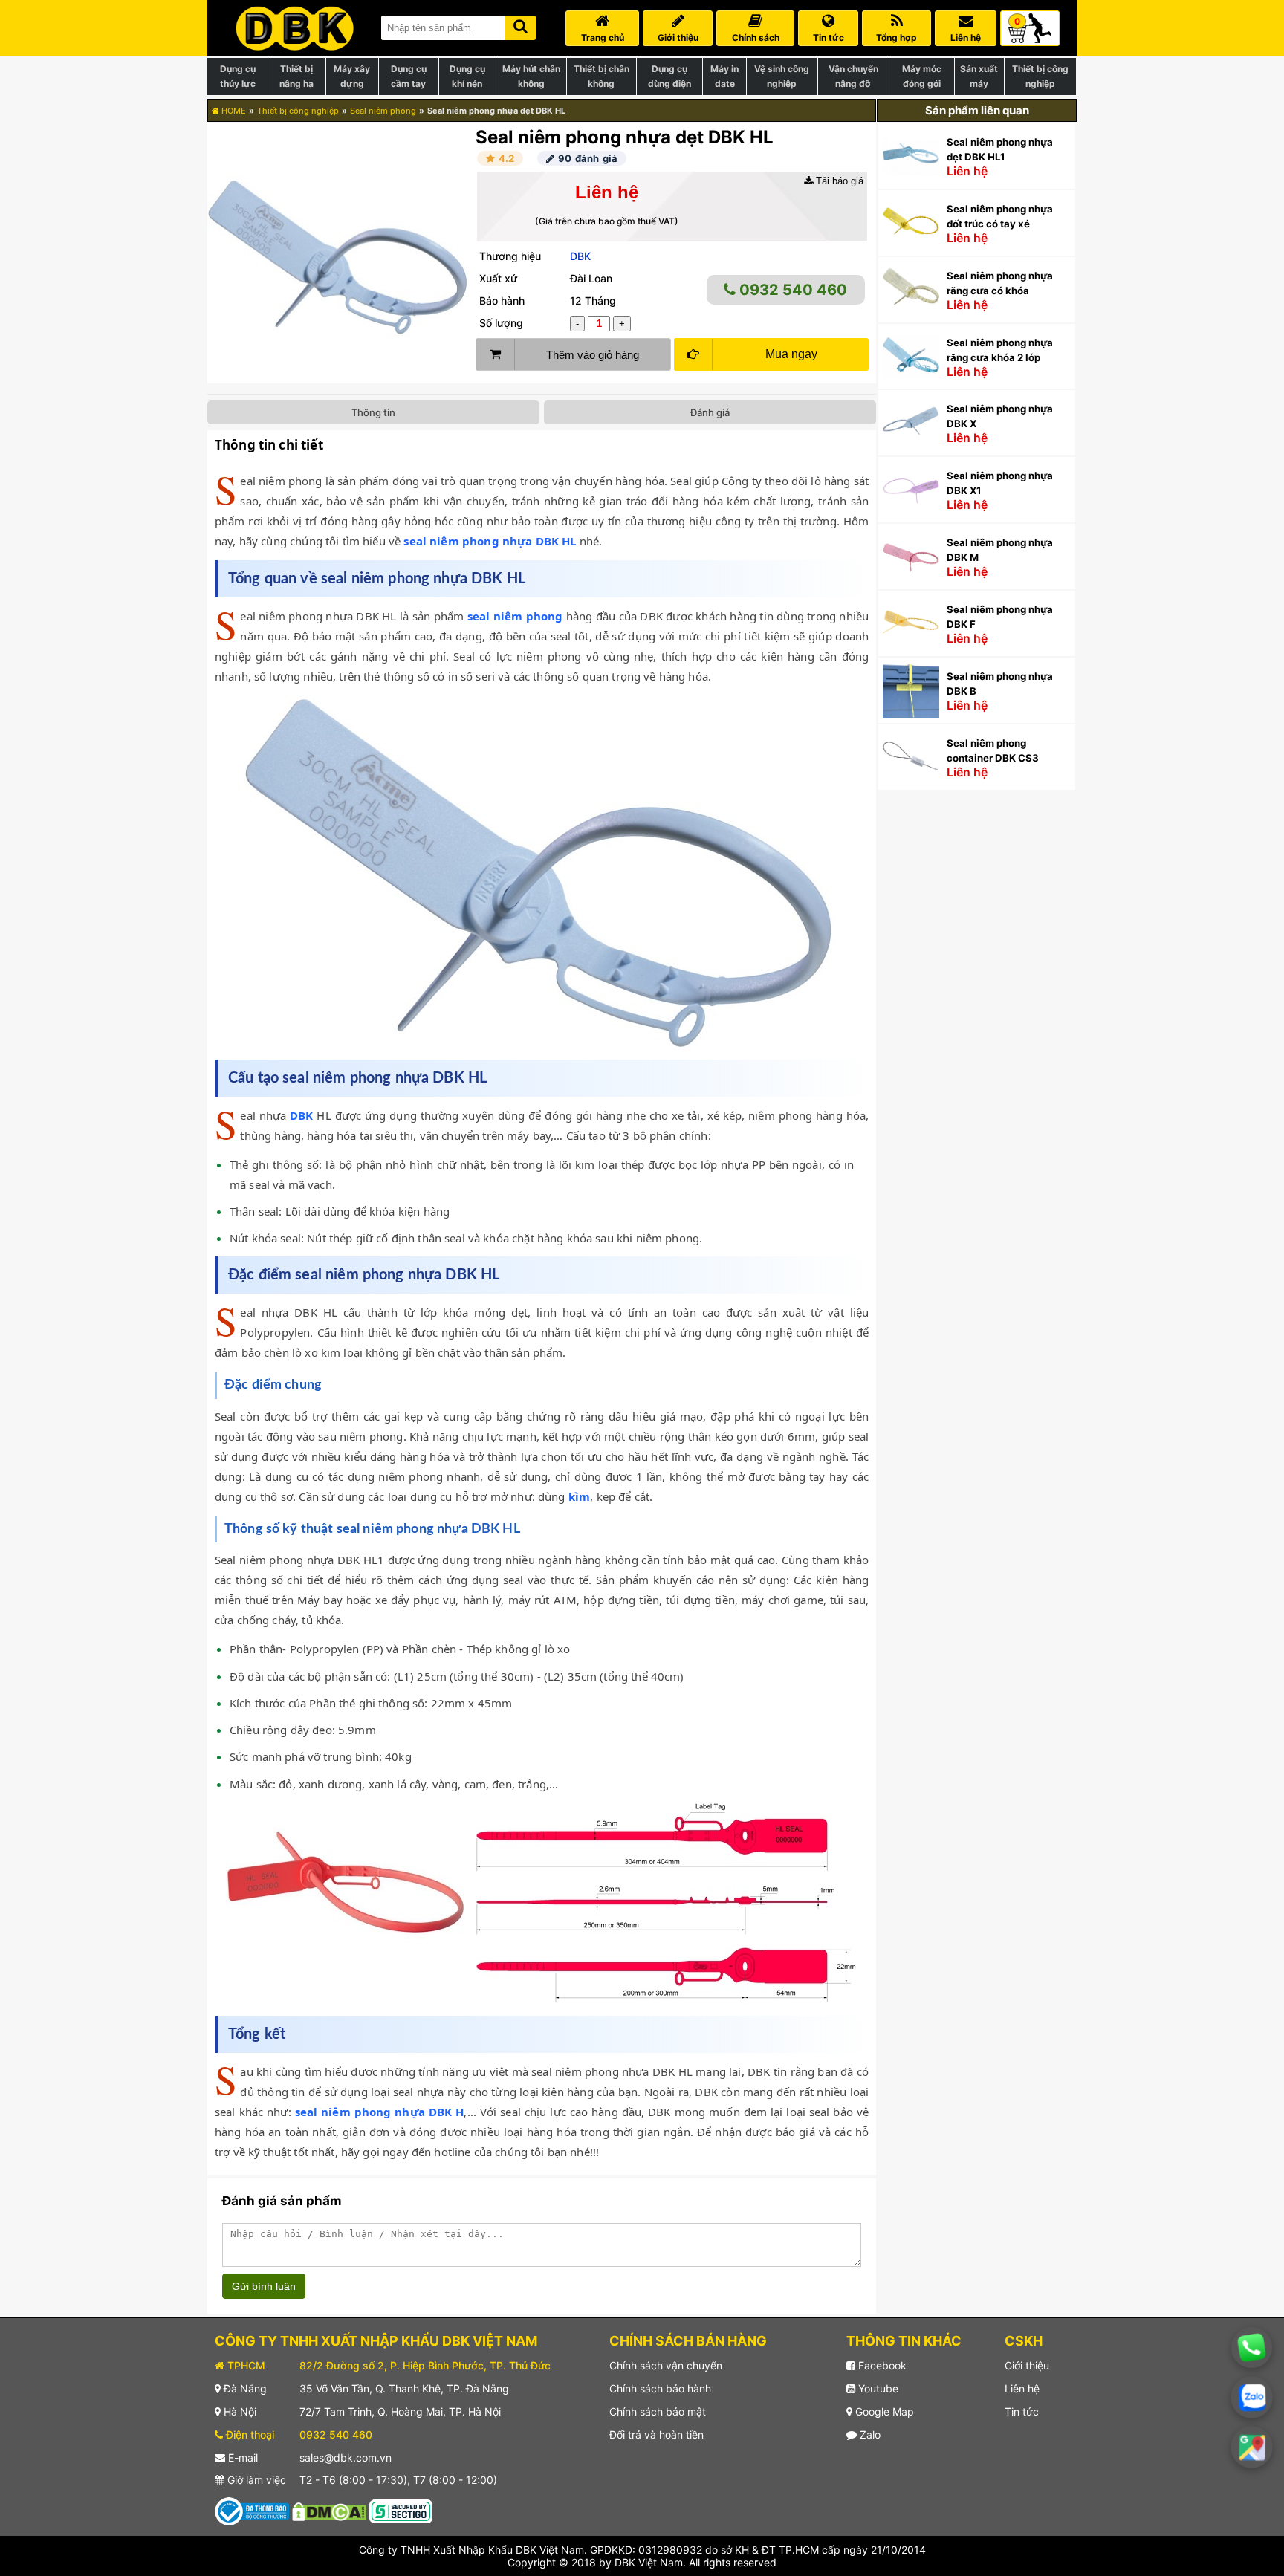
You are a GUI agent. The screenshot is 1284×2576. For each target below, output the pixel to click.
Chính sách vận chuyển (666, 2365)
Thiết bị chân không (602, 76)
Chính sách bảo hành (660, 2388)
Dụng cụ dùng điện (669, 76)
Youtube (877, 2388)
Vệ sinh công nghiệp (782, 76)
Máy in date (724, 76)
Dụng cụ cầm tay (409, 76)
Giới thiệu (1027, 2365)
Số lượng (501, 323)
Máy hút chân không (531, 76)
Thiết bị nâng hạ (296, 76)
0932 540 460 (791, 290)
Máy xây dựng (352, 76)
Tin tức (1022, 2411)
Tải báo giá (838, 181)
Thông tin (373, 412)
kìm (579, 1496)
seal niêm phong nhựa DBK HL (490, 541)
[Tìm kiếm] (520, 25)
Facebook (881, 2365)
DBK (580, 256)
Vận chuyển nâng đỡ (853, 76)
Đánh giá (710, 412)
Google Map (883, 2411)
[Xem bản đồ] (1252, 2447)
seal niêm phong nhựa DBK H (380, 2112)
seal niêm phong (515, 616)
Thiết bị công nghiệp (1040, 76)
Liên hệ (1022, 2388)
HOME (233, 111)
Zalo (869, 2434)
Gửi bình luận (264, 2286)
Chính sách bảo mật (658, 2411)
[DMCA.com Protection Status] (329, 2510)
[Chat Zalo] (1252, 2397)
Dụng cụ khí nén (467, 76)
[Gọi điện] (1252, 2348)
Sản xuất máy (979, 76)
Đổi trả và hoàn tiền (656, 2434)
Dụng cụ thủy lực (238, 76)
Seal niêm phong (383, 111)
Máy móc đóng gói (922, 76)
